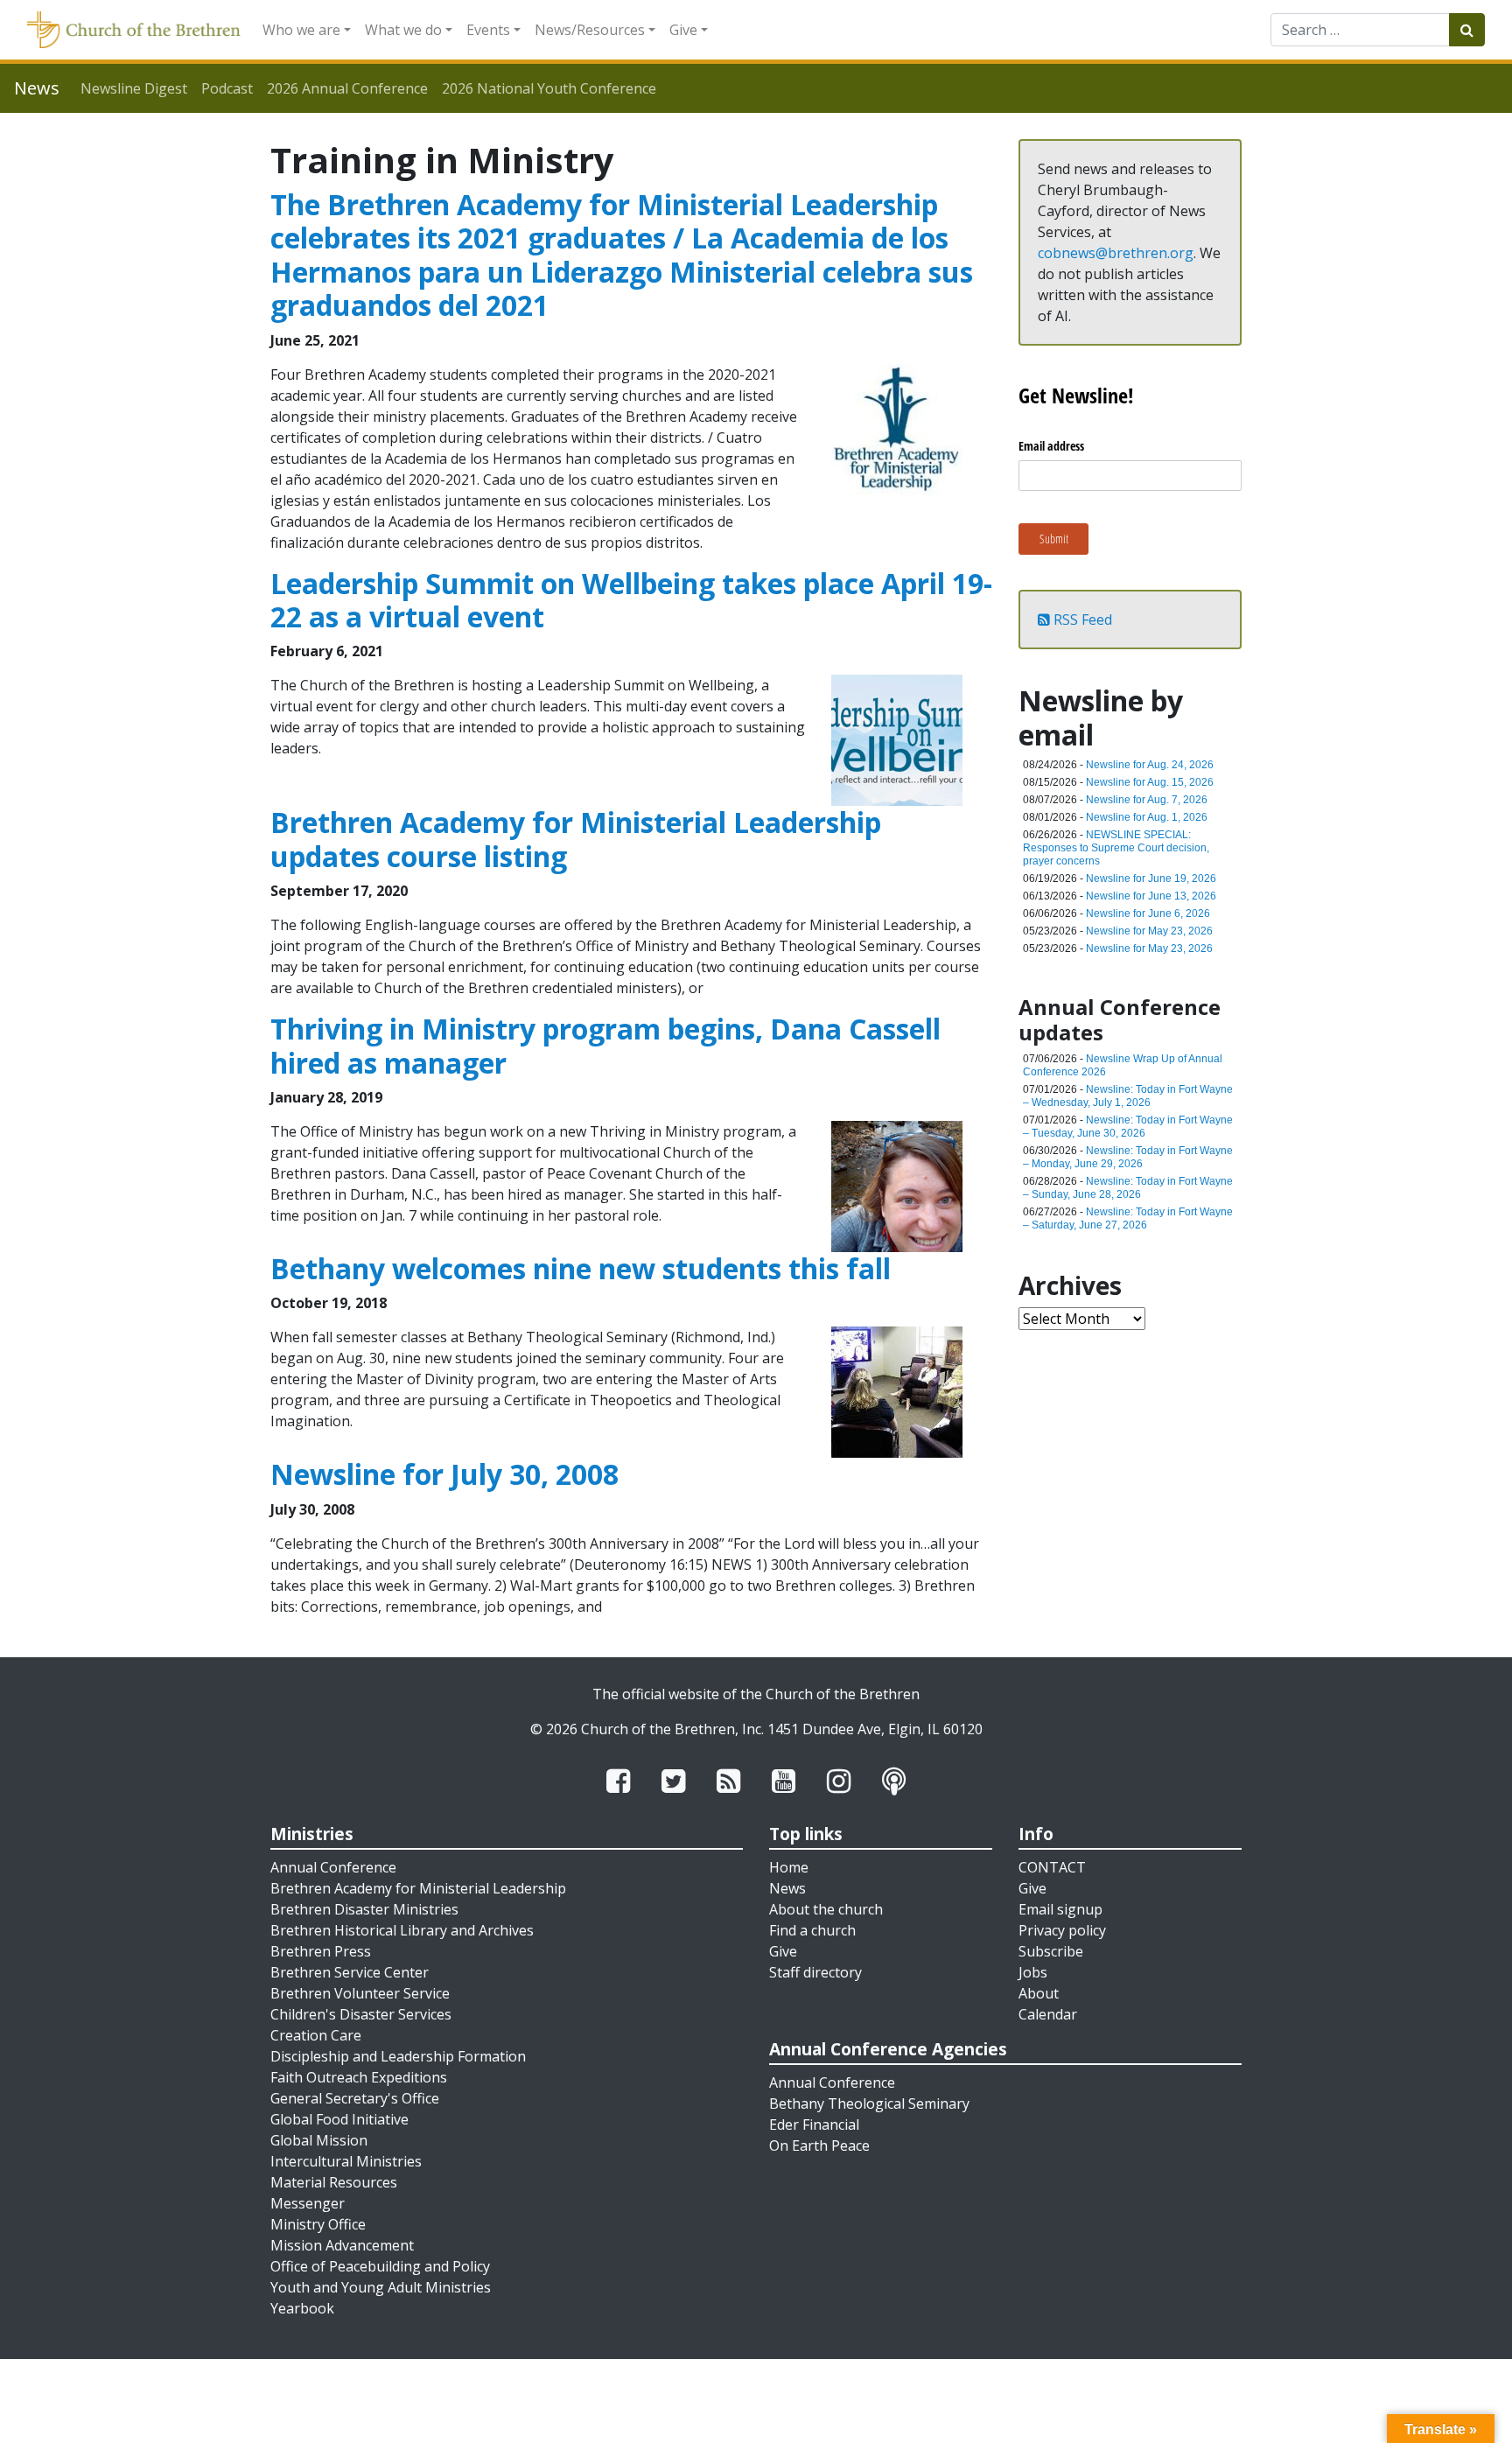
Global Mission (319, 2140)
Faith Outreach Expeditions (359, 2077)
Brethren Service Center (350, 1972)
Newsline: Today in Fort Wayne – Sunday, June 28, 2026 (1128, 1188)
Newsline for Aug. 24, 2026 (1150, 765)
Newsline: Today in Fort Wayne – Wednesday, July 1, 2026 (1128, 1096)
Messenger (308, 2203)
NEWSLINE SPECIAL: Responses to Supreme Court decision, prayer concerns (1116, 848)
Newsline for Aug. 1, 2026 (1147, 817)
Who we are (301, 30)
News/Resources (590, 30)
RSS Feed (1081, 619)
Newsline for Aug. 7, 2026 (1147, 800)
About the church (826, 1909)
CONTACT (1052, 1867)
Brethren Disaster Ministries (364, 1909)
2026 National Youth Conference (549, 88)
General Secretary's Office (355, 2098)
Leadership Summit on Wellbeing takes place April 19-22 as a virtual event (631, 600)
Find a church (812, 1930)
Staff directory (815, 1972)
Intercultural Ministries (346, 2161)
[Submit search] (1467, 30)
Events (488, 30)
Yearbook (302, 2308)
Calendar (1048, 2014)
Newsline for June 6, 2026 (1148, 913)
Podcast (227, 88)
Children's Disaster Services (361, 2014)
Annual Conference (333, 1867)
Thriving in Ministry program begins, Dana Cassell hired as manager (605, 1045)
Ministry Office (318, 2224)
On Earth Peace (819, 2145)
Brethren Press (321, 1951)
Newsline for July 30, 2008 (444, 1474)
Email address (1051, 446)
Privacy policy (1062, 1930)
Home (789, 1867)
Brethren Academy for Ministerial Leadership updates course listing (576, 839)
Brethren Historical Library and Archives (402, 1930)
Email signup (1060, 1909)
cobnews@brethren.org (1116, 253)
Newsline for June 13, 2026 (1151, 896)
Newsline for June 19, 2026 (1151, 878)
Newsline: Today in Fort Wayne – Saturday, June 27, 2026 (1128, 1218)
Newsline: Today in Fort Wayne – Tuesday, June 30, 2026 (1128, 1127)
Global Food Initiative (339, 2119)
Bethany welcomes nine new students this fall (581, 1268)
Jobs (1033, 1972)
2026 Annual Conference (347, 88)
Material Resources (334, 2182)
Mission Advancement (342, 2245)
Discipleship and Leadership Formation (398, 2056)
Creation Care (316, 2035)
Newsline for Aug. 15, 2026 (1150, 782)
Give (683, 30)
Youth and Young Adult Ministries (381, 2287)
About (1039, 1993)
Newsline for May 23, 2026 (1149, 931)
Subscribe (1051, 1951)
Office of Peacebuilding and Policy (380, 2266)
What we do (403, 30)
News (787, 1888)
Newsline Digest (134, 88)
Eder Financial (814, 2124)
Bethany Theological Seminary (869, 2103)
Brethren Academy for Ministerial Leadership (418, 1888)
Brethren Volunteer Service (360, 1993)
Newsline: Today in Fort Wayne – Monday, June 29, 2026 (1128, 1157)
